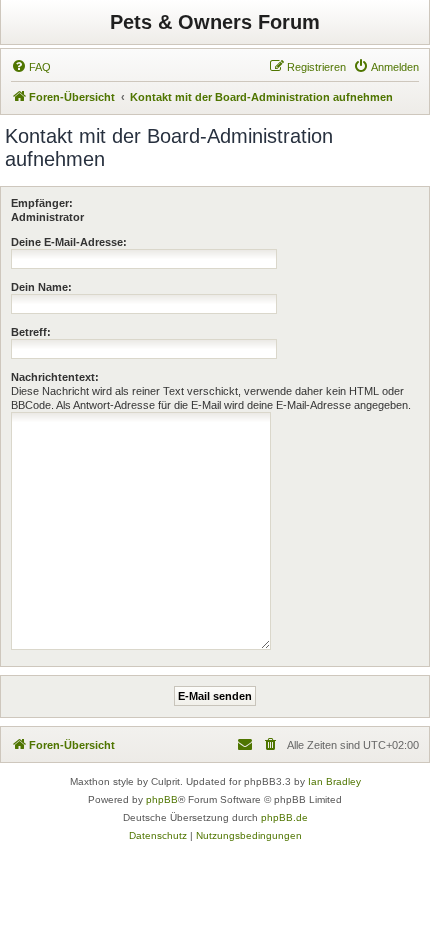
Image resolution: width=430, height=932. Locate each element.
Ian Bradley (334, 781)
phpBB (162, 799)
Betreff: (31, 332)
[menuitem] (31, 67)
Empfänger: (42, 203)
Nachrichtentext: (55, 377)
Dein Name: (41, 287)
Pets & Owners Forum (215, 22)
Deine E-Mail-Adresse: (69, 242)
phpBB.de (284, 817)
